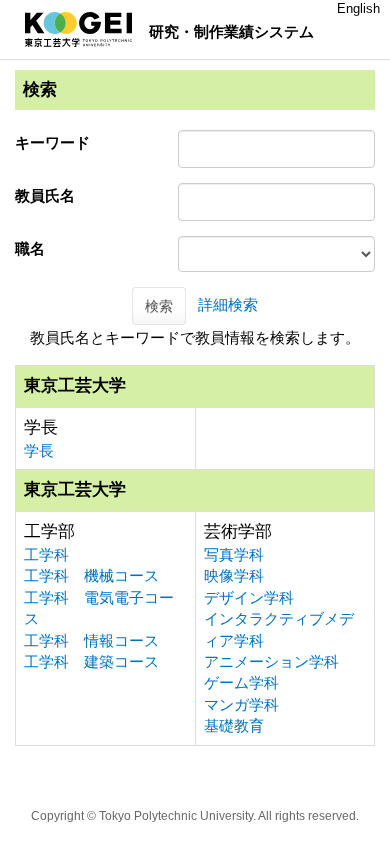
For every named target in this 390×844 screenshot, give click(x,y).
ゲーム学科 (241, 682)
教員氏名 (45, 195)
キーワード (52, 142)
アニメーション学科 (271, 661)
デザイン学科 (249, 597)
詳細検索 (228, 304)
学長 (39, 450)
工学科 (46, 554)
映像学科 (234, 575)
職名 (30, 248)
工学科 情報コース (91, 640)
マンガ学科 (241, 704)
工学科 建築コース (91, 661)
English (358, 8)
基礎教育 (234, 725)
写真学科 (234, 554)
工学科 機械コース (91, 575)
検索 (159, 306)
